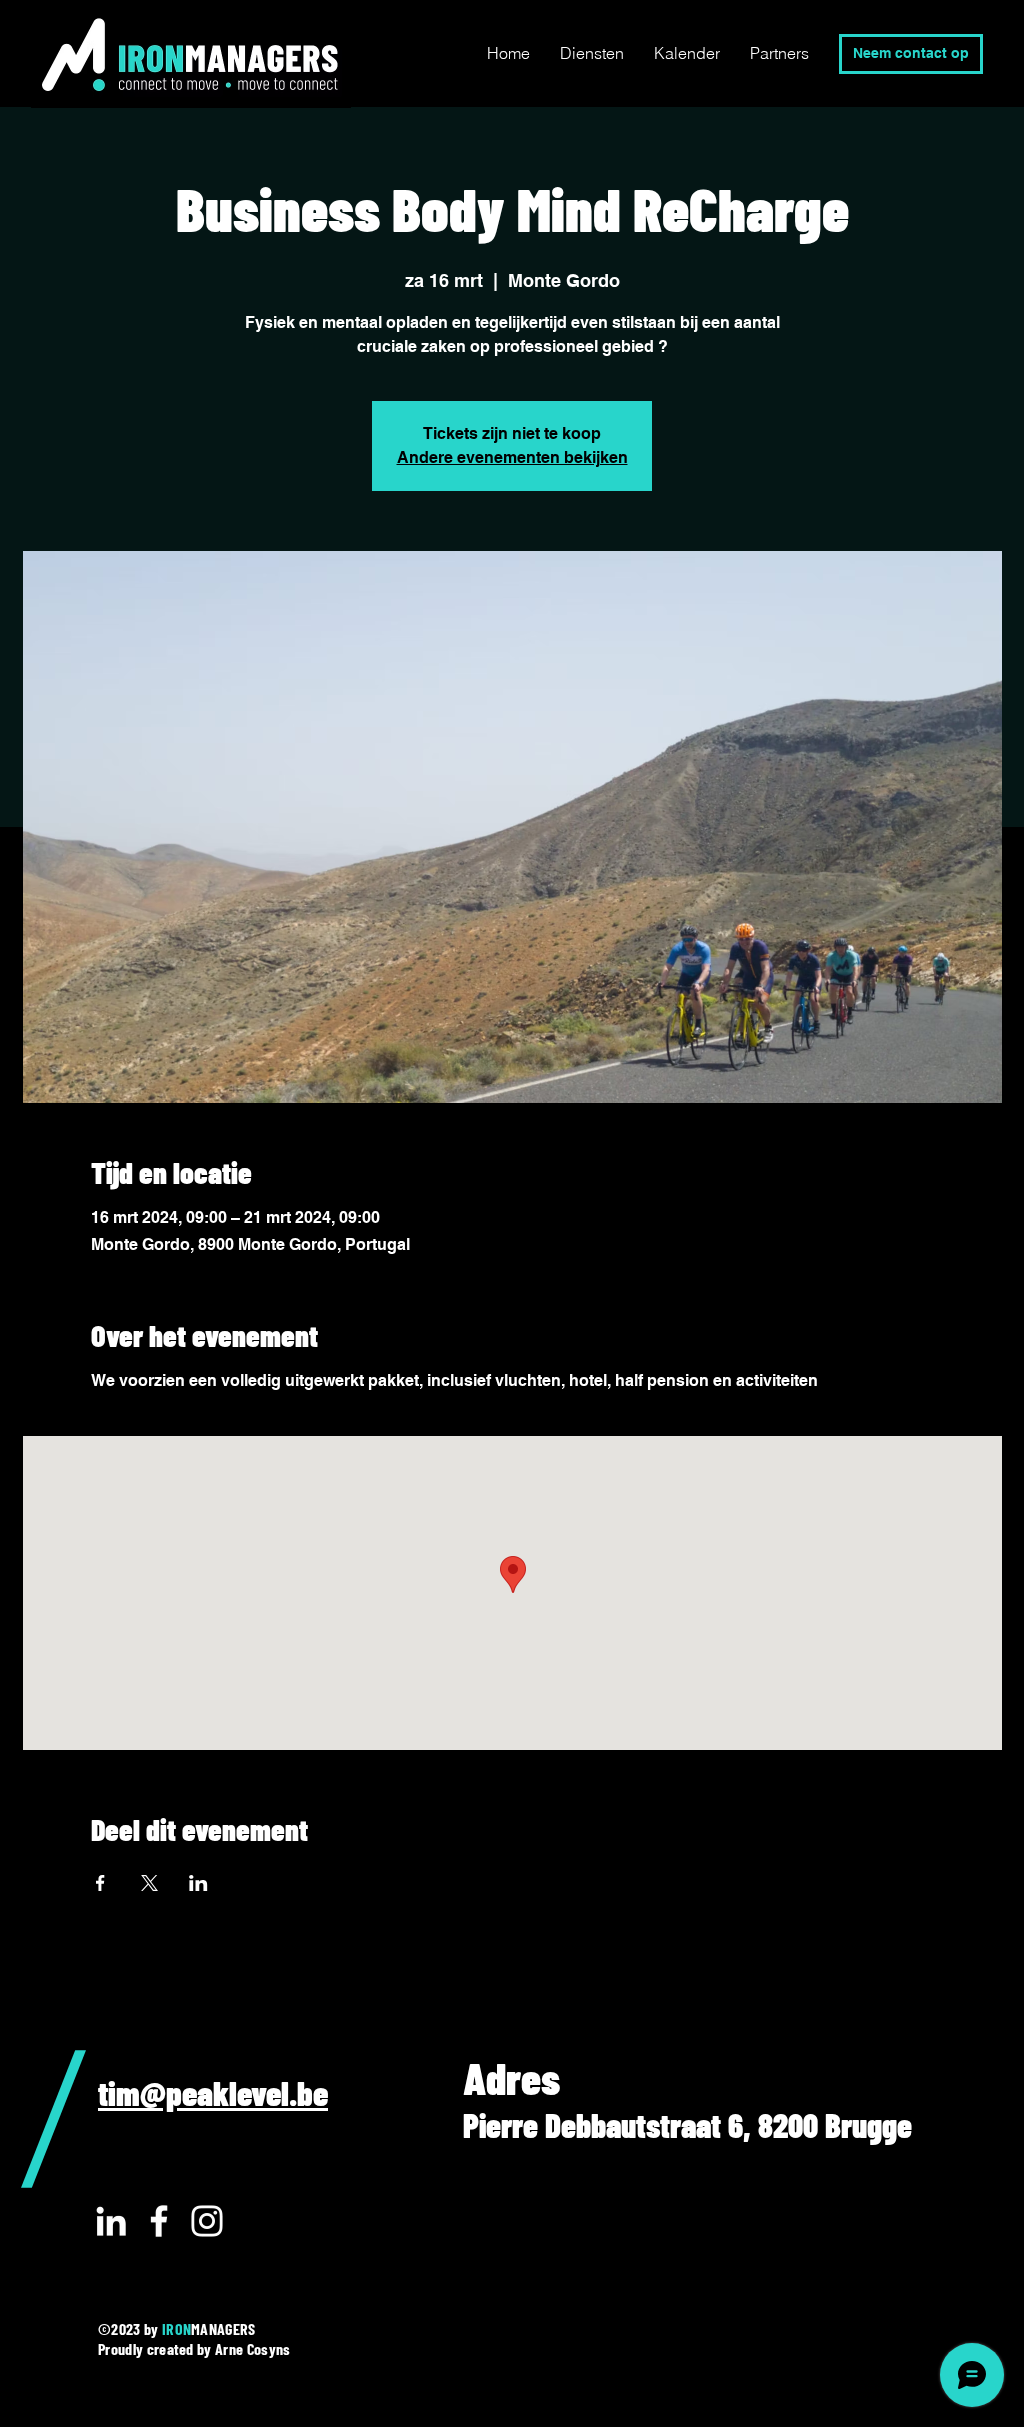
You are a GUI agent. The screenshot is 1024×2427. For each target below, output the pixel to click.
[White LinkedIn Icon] (111, 2221)
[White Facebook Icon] (159, 2221)
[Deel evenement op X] (149, 1883)
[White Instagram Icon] (207, 2221)
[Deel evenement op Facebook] (100, 1883)
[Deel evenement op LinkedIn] (198, 1883)
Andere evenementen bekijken (512, 457)
